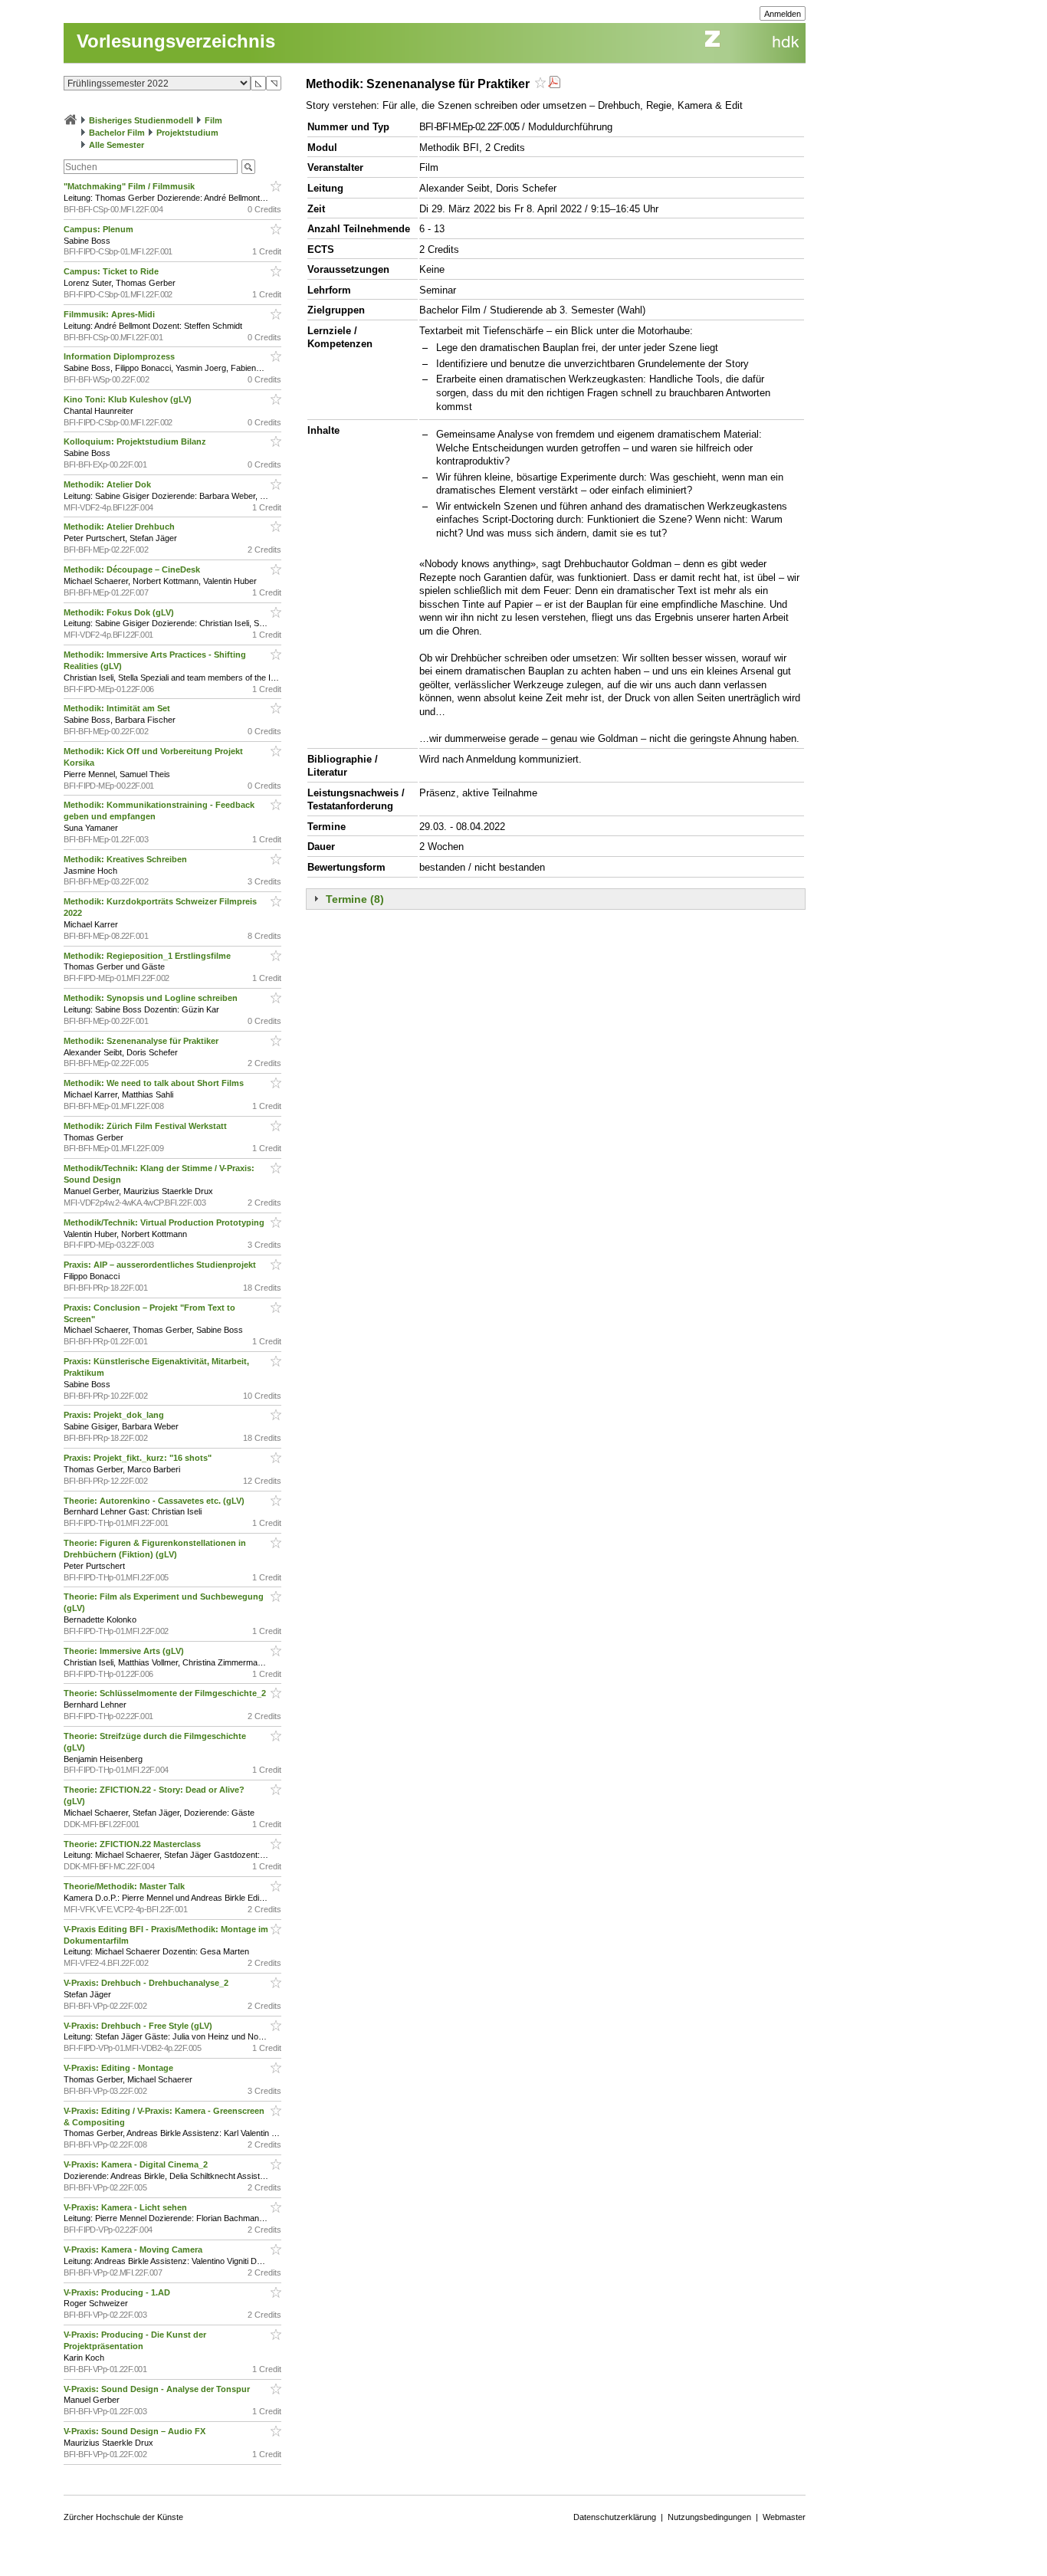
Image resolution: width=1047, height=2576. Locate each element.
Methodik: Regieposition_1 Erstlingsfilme (148, 956)
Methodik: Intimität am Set (118, 708)
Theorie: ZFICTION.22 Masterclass (133, 1844)
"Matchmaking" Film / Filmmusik (130, 186)
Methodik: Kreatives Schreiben (126, 859)
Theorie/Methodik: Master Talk (125, 1886)
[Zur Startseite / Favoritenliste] (71, 120)
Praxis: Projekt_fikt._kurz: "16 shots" (139, 1458)
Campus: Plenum (100, 229)
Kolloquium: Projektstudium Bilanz (136, 441)
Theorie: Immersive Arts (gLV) (125, 1651)
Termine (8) (355, 899)
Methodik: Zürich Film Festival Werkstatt (146, 1126)
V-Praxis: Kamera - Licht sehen (126, 2207)
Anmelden (783, 14)
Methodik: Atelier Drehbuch (120, 527)
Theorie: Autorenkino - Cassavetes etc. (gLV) (155, 1501)
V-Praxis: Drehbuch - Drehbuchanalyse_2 (147, 1983)
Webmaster (784, 2517)
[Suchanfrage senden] (248, 167)
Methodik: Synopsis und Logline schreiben (152, 998)
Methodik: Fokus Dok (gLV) (120, 612)
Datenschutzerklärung (615, 2517)
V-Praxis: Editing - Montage (120, 2068)
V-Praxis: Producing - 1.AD (118, 2292)
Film (213, 120)
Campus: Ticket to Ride (112, 271)
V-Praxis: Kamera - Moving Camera (134, 2249)
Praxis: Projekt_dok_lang (115, 1415)
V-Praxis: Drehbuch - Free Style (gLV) (139, 2026)
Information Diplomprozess (120, 356)
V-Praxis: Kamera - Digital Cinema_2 (137, 2164)
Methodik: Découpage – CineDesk (133, 569)
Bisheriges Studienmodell (141, 120)
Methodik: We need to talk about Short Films (155, 1083)
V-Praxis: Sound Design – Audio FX (136, 2431)
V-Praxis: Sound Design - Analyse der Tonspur (158, 2389)
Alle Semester (117, 145)
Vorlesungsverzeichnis (176, 41)
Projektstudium (187, 133)
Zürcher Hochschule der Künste (123, 2517)
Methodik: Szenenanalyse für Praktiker (142, 1041)
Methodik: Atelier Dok (108, 484)
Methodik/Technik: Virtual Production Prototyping (165, 1222)
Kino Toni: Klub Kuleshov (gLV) (129, 399)
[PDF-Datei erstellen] (554, 84)
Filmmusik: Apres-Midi (110, 314)
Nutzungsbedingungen (709, 2517)
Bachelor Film (117, 133)
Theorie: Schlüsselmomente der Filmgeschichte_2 (166, 1693)
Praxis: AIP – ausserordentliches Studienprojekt (161, 1265)
